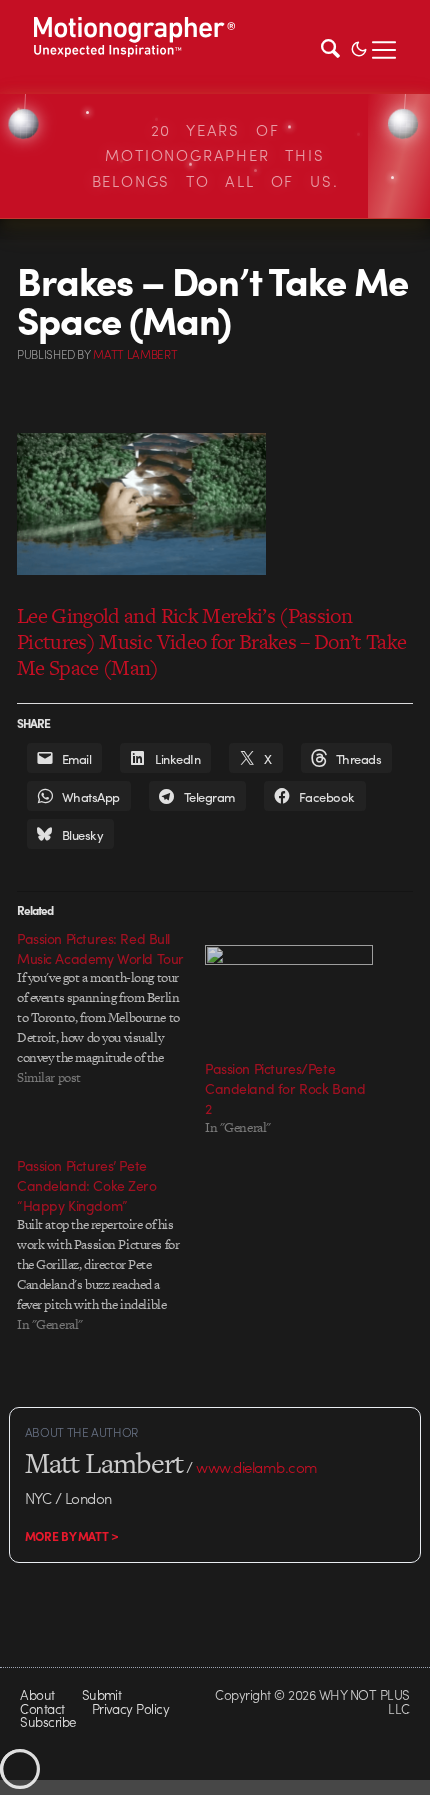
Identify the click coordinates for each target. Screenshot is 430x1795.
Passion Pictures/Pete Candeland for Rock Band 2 (285, 1088)
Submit (102, 1694)
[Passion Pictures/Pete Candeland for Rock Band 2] (289, 993)
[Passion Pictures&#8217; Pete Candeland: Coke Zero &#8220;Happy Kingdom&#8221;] (111, 1245)
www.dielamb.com (256, 1467)
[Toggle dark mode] (359, 47)
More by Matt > (72, 1536)
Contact (42, 1708)
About (37, 1694)
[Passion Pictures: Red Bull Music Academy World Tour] (111, 1008)
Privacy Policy (131, 1708)
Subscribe (47, 1721)
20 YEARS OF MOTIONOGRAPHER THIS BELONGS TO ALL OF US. (215, 155)
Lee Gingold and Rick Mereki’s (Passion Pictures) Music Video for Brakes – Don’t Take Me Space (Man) (212, 641)
